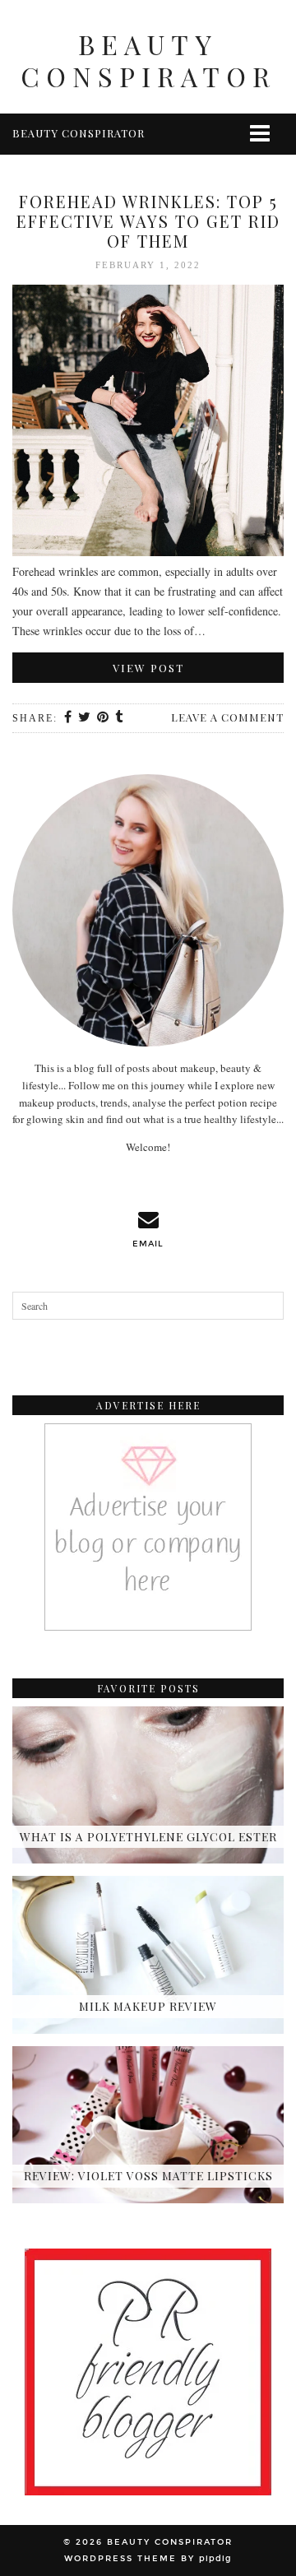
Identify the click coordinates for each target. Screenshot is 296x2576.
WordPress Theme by (148, 2559)
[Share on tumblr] (120, 718)
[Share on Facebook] (69, 718)
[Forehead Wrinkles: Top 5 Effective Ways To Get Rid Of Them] (148, 423)
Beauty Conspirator (148, 60)
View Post (148, 668)
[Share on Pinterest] (104, 718)
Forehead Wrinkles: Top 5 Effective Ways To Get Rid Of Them (148, 221)
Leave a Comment (227, 717)
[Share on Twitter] (85, 718)
